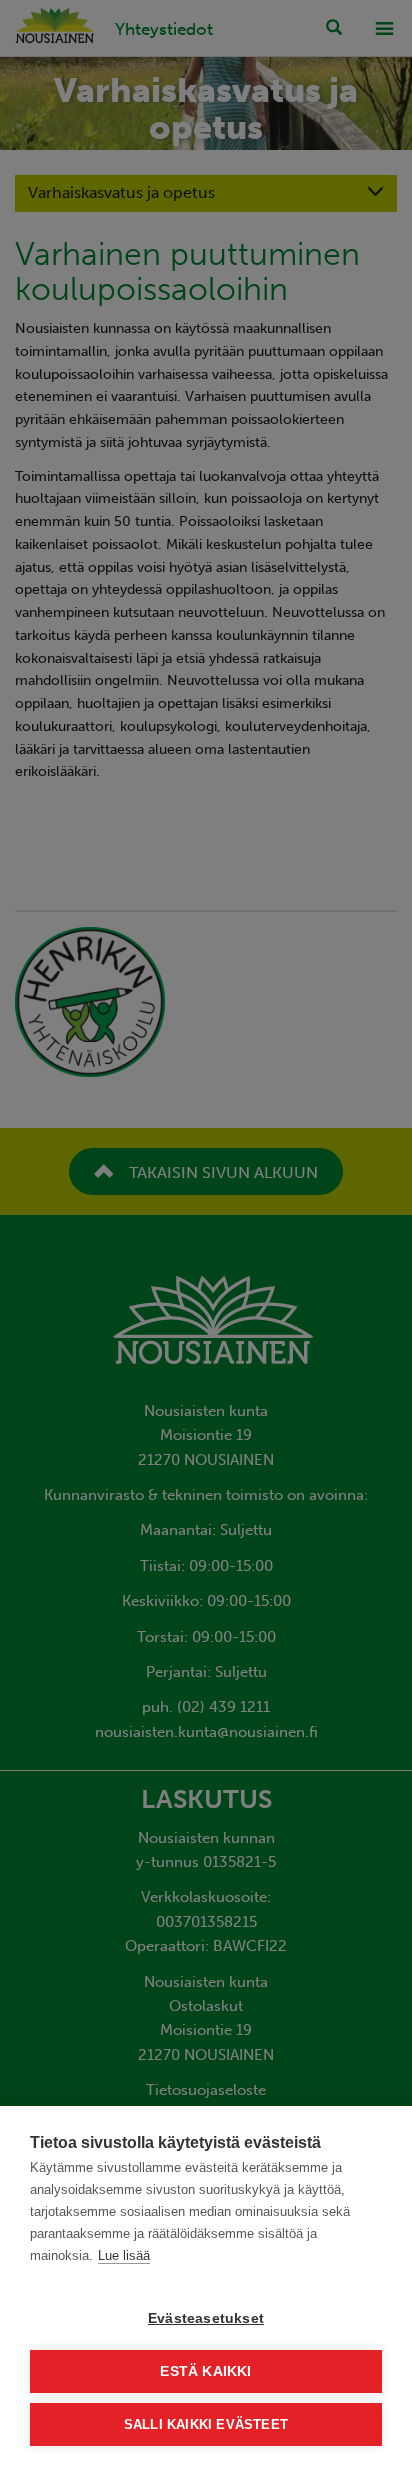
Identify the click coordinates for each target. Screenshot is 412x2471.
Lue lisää (124, 2255)
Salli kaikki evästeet (206, 2424)
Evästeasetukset (206, 2318)
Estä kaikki (205, 2371)
